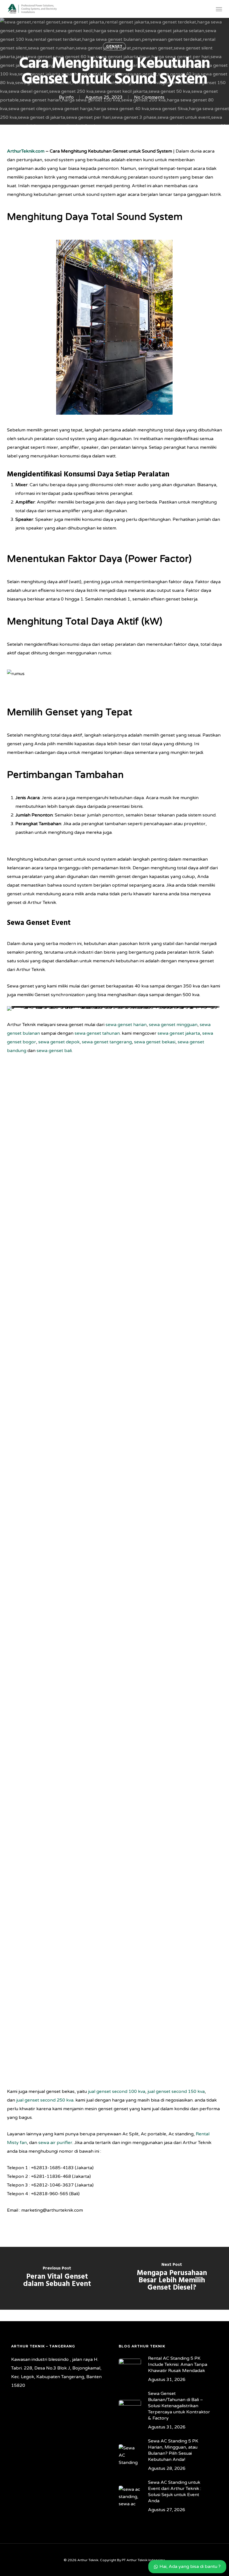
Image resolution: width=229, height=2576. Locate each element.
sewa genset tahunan (97, 1033)
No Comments (149, 97)
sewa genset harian (126, 1025)
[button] (219, 9)
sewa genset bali (54, 1051)
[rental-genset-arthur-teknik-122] (60, 1573)
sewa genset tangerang (107, 1042)
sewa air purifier (55, 2143)
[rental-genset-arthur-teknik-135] (60, 1910)
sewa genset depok (59, 1042)
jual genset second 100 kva (117, 2091)
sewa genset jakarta (179, 1033)
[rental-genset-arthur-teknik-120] (172, 1573)
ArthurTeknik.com (26, 151)
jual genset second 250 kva (45, 2100)
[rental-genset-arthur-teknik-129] (60, 1235)
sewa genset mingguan (173, 1025)
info (70, 97)
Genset (114, 46)
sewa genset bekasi (155, 1042)
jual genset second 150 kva (176, 2091)
